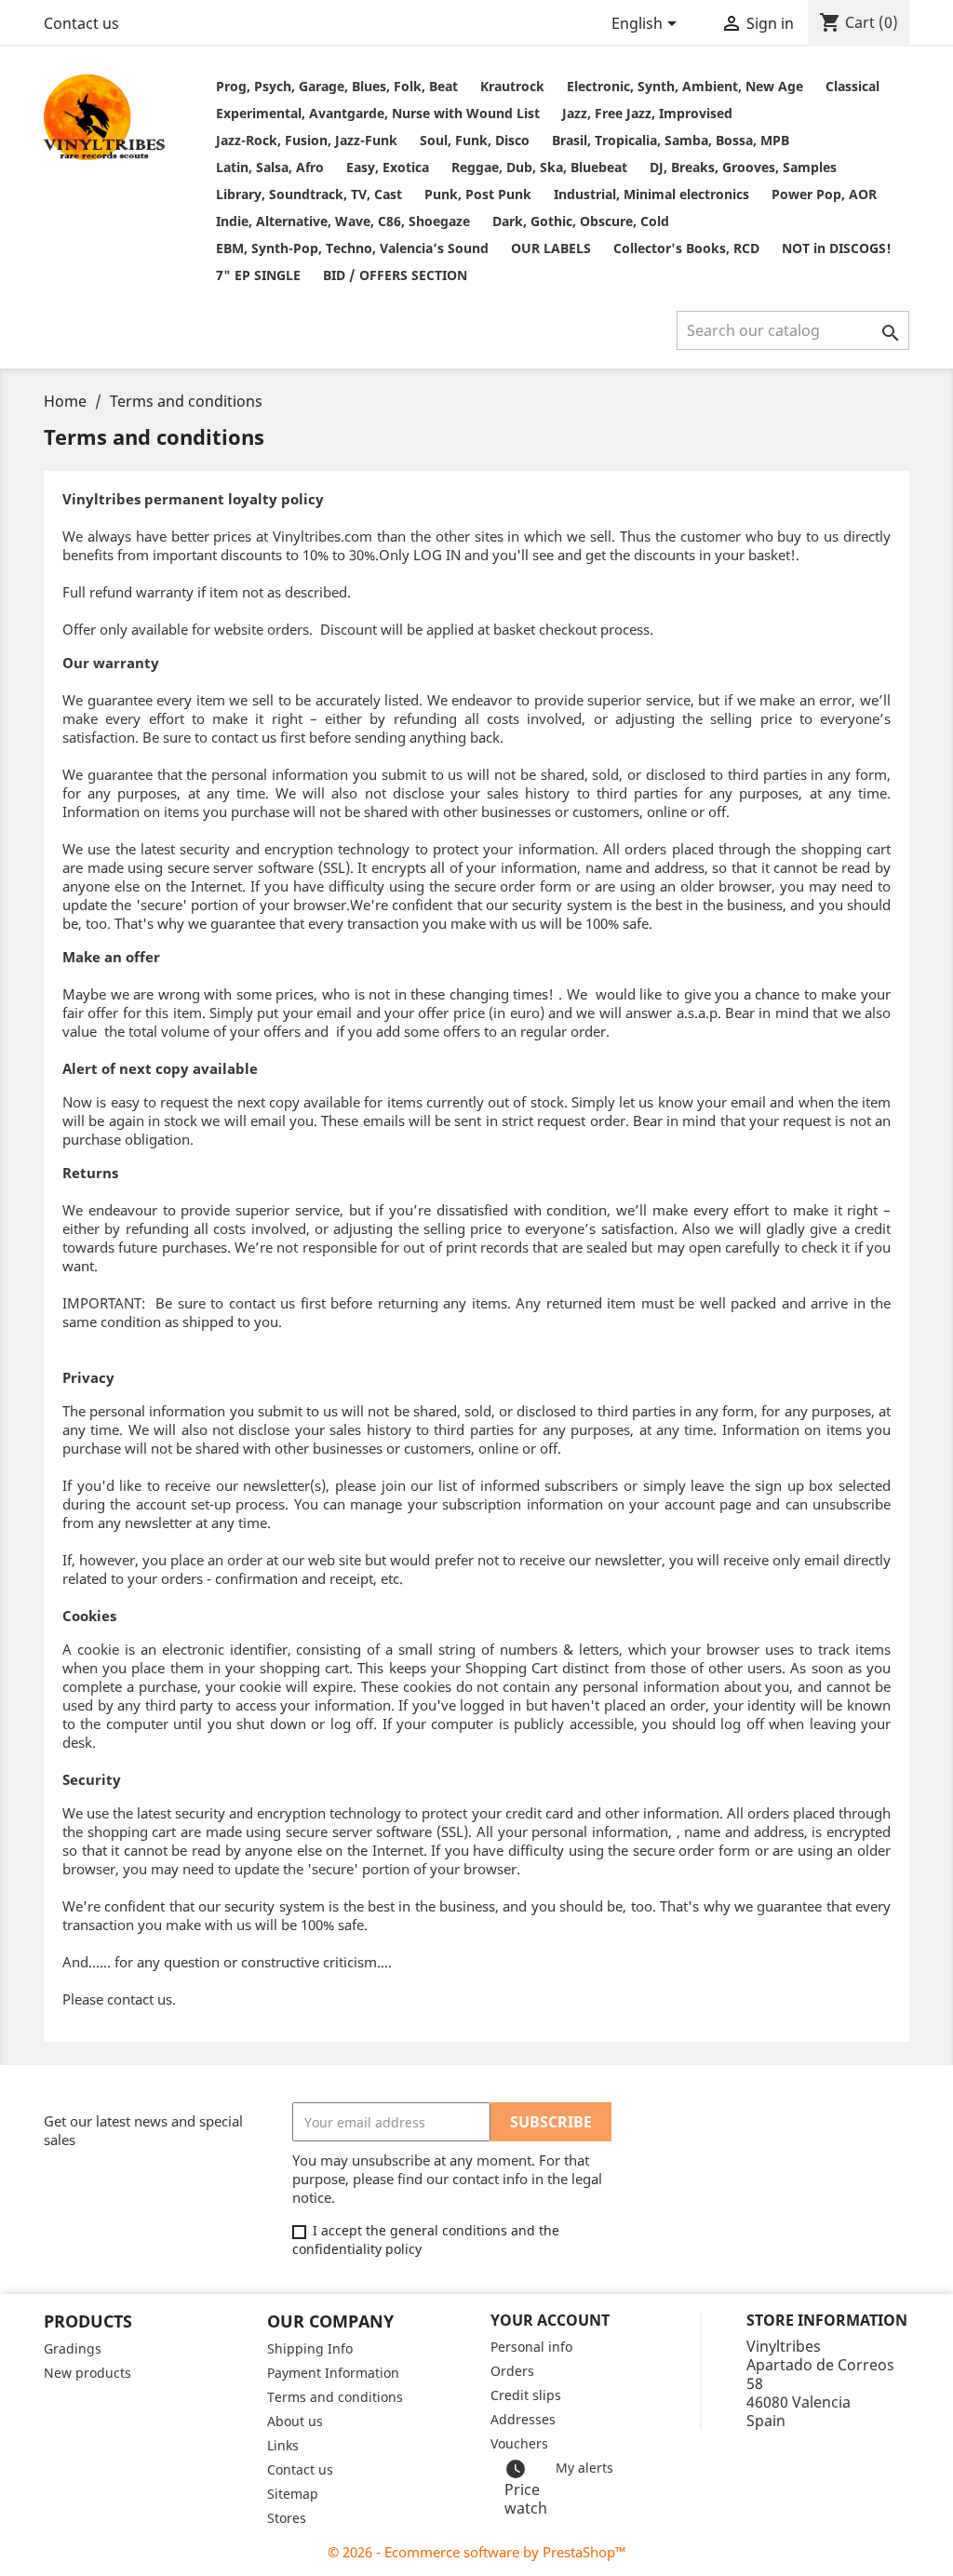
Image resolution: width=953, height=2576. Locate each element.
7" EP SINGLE (258, 275)
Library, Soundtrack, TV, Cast (309, 194)
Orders (512, 2371)
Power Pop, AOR (824, 194)
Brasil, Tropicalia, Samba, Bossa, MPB (671, 140)
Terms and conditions (335, 2397)
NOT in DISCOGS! (837, 248)
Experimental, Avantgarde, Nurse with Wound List (378, 113)
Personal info (531, 2347)
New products (87, 2373)
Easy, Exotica (388, 167)
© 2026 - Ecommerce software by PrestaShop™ (477, 2552)
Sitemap (293, 2494)
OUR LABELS (551, 248)
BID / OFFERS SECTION (395, 275)
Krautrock (512, 86)
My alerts (584, 2468)
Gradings (73, 2348)
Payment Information (333, 2373)
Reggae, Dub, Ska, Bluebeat (539, 167)
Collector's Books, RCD (686, 248)
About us (295, 2421)
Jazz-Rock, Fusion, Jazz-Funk (307, 140)
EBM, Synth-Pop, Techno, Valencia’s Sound (352, 248)
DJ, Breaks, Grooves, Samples (743, 167)
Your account (550, 2320)
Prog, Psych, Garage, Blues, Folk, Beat (337, 86)
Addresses (523, 2419)
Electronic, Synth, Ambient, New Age (685, 86)
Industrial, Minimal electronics (651, 194)
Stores (287, 2518)
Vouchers (519, 2443)
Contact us (81, 23)
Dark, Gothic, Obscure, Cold (581, 221)
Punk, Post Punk (478, 194)
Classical (852, 86)
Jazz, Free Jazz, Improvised (647, 113)
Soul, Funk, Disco (475, 140)
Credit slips (526, 2395)
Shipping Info (310, 2348)
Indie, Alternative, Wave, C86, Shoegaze (343, 221)
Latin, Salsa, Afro (270, 167)
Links (283, 2445)
